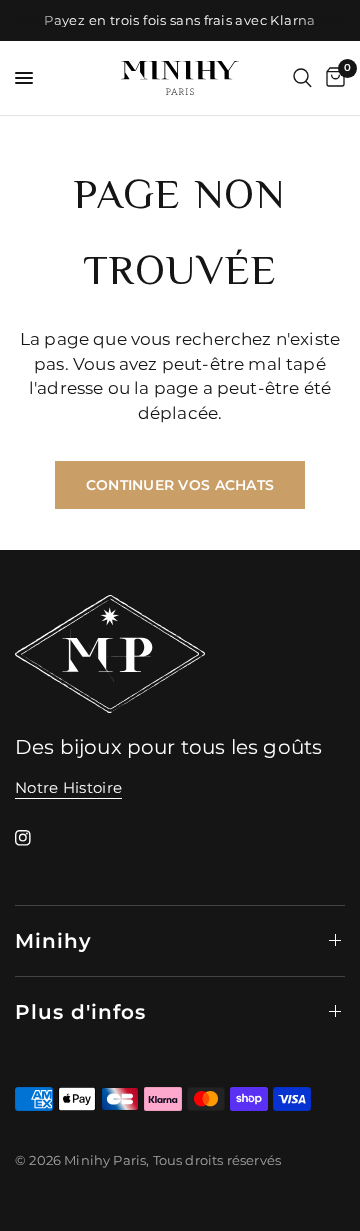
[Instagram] (37, 838)
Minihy (53, 941)
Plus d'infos (80, 1012)
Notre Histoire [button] (68, 787)
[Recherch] (302, 78)
